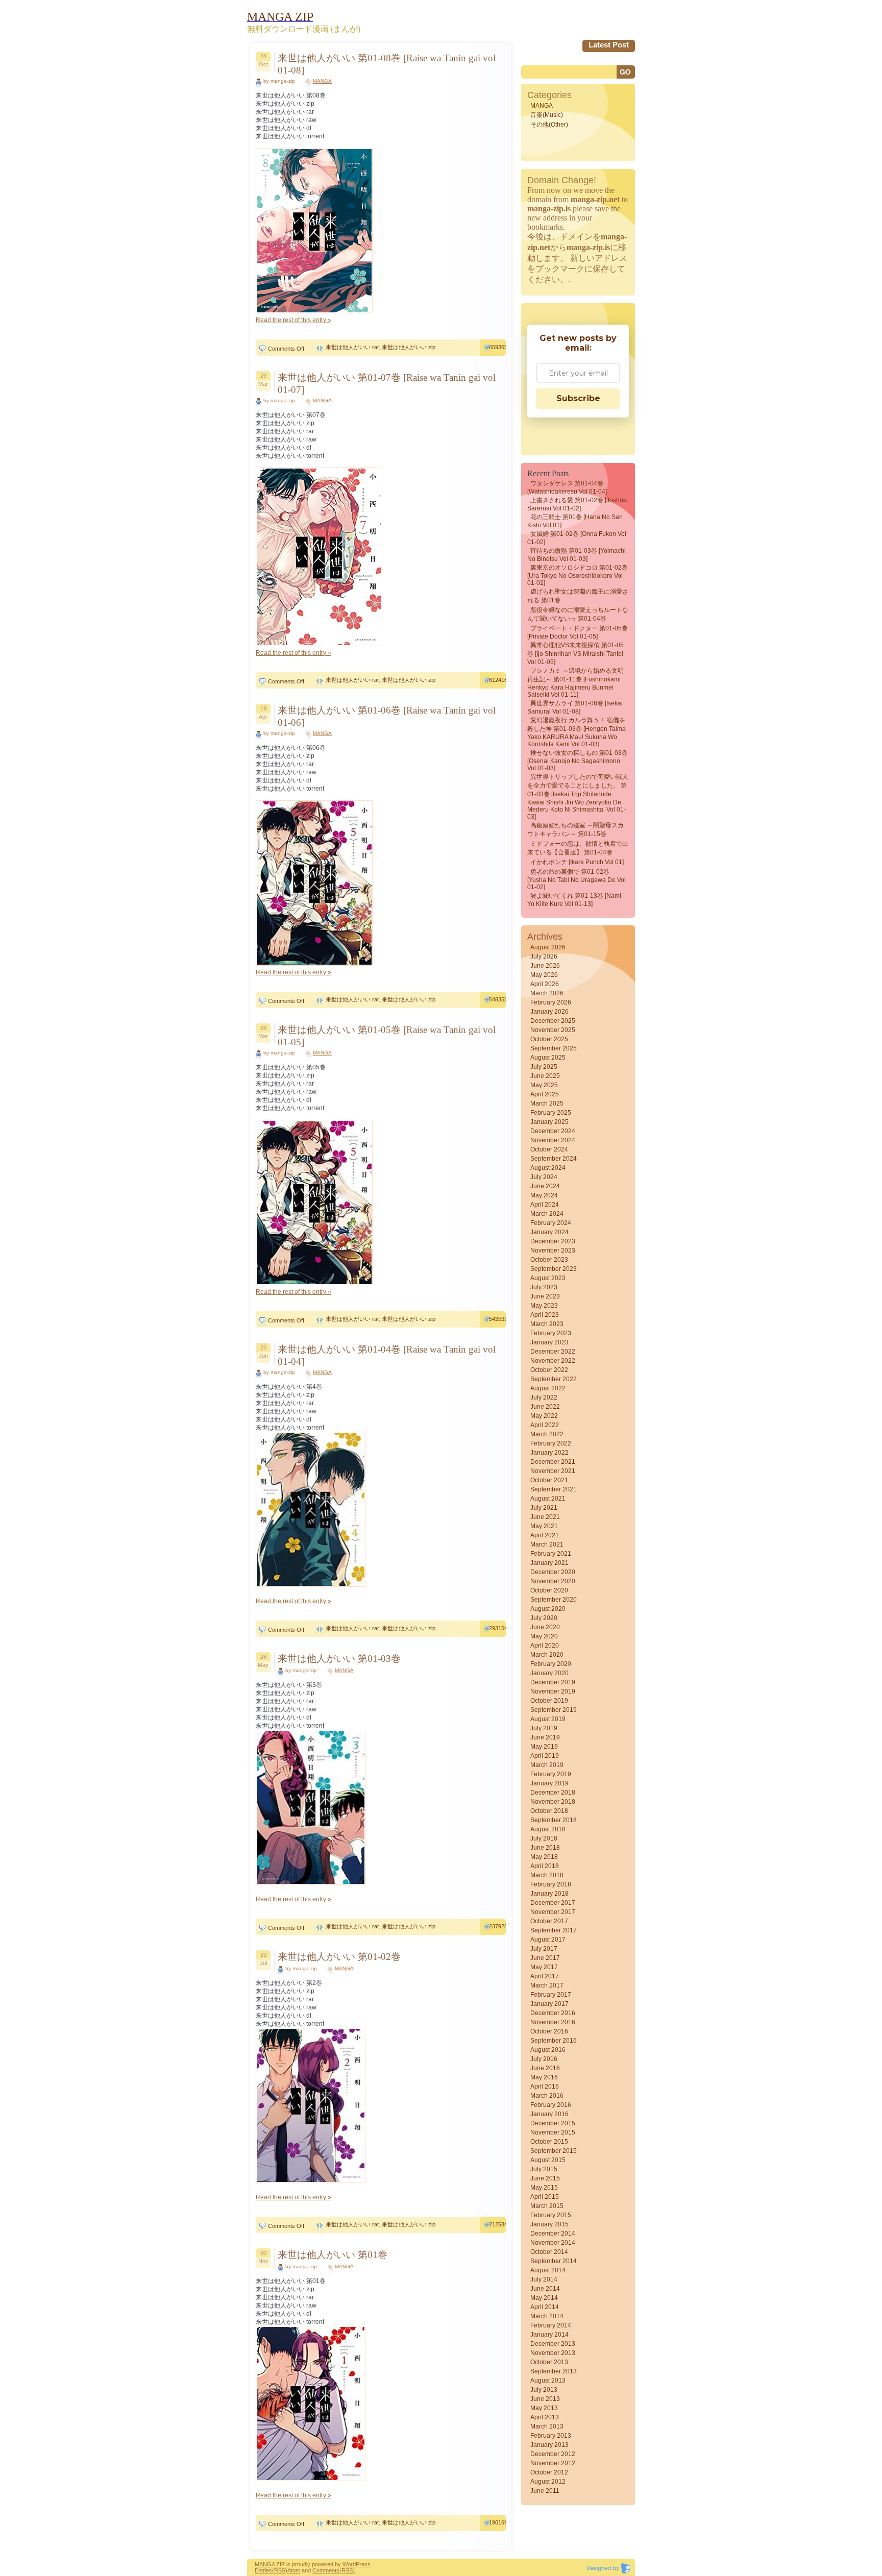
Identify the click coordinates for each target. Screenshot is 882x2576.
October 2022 (549, 1370)
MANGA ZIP (270, 2564)
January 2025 (549, 1122)
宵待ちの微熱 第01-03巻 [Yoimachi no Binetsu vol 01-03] (577, 555)
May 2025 (544, 1085)
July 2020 (544, 1618)
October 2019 (549, 1701)
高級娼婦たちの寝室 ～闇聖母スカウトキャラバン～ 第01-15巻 (575, 830)
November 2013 (553, 2353)
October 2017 (549, 1921)
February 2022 (551, 1443)
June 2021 (545, 1517)
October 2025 (549, 1039)
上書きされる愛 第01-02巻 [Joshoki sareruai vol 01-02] (578, 504)
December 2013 (553, 2344)
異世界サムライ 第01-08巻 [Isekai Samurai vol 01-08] (575, 707)
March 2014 (547, 2316)
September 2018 (554, 1820)
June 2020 (545, 1627)
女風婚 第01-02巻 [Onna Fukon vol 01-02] (577, 538)
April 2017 (545, 1976)
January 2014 (549, 2335)
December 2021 (553, 1462)
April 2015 (545, 2197)
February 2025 (551, 1113)
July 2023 (544, 1287)
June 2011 (545, 2491)
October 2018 (549, 1811)
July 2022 (544, 1397)
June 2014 (545, 2289)
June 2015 (545, 2178)
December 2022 (553, 1352)
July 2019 (544, 1728)
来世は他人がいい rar (352, 347)
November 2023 (553, 1250)
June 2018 (545, 1848)
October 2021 (549, 1480)
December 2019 (553, 1682)
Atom (294, 2570)
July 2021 (544, 1508)
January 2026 (549, 1012)
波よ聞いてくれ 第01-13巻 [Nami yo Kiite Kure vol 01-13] (574, 900)
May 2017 (544, 1967)
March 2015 (547, 2206)
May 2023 (544, 1306)
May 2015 (544, 2188)
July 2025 (544, 1067)
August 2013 (548, 2381)
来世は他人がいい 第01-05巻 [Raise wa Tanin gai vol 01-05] (387, 1036)
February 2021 (551, 1554)
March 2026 (547, 993)
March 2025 (547, 1103)
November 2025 (553, 1030)
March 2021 (547, 1544)
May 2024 (544, 1195)
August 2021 (548, 1499)
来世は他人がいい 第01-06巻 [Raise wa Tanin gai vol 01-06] (387, 716)
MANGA (322, 81)
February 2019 (551, 1774)
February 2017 (551, 1995)
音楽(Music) (547, 115)
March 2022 (547, 1434)
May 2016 (544, 2077)
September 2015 (554, 2151)
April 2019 (545, 1756)
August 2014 (548, 2270)
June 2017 (545, 1958)
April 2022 (545, 1425)
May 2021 (544, 1526)
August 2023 (548, 1278)
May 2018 (544, 1857)
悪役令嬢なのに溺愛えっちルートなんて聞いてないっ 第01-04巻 (578, 614)
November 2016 (553, 2022)
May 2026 (544, 975)
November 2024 (553, 1140)
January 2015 (549, 2224)
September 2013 (554, 2371)
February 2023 (551, 1333)
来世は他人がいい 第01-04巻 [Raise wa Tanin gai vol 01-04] (387, 1355)
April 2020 (545, 1646)
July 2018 (544, 1838)
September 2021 (554, 1489)
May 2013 (544, 2408)
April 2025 (545, 1094)
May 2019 (544, 1747)
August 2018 (548, 1829)
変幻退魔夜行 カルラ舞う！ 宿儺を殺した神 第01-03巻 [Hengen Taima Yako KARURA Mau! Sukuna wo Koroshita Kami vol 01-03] (577, 732)
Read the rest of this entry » (293, 320)
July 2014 (544, 2279)
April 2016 (545, 2087)
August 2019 (548, 1719)
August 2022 (548, 1388)
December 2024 (553, 1131)
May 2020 (544, 1636)
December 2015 (553, 2123)
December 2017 (553, 1903)
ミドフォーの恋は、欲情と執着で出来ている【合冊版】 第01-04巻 (578, 848)
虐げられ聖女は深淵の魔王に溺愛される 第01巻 (578, 596)
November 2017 (553, 1912)
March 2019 (547, 1765)
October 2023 (549, 1260)
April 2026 (545, 984)
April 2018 (545, 1866)
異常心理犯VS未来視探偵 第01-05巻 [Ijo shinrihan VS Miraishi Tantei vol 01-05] (575, 654)
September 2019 (554, 1710)
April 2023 (545, 1315)
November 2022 (553, 1361)
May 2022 (544, 1416)
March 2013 (547, 2426)
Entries (263, 2570)
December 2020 (553, 1572)
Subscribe (578, 398)
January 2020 (549, 1673)
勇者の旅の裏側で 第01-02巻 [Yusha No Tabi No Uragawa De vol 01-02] (577, 879)
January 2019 (549, 1783)
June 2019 (545, 1737)
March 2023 (547, 1324)
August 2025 (548, 1058)
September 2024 (554, 1159)
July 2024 (544, 1177)
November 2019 (553, 1691)
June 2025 (545, 1076)
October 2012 (549, 2472)
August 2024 (548, 1168)
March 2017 (547, 1985)
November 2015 (553, 2132)
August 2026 (548, 947)
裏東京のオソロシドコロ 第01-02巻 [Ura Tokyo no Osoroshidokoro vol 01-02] (578, 575)
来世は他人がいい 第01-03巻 (339, 1659)
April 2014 (545, 2307)
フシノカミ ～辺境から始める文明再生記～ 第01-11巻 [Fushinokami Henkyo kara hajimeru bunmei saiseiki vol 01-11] (575, 683)
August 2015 (548, 2160)
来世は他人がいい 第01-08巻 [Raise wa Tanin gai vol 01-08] (387, 64)
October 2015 (549, 2142)
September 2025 (554, 1048)
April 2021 (545, 1535)
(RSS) (280, 2570)
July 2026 (544, 956)
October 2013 (549, 2362)
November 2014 (553, 2243)
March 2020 (547, 1655)
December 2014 (553, 2234)
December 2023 (553, 1241)
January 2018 (549, 1894)
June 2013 (545, 2399)
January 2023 (549, 1342)
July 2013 (544, 2390)
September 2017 (554, 1930)
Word (349, 2564)
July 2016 (544, 2059)
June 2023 (545, 1296)
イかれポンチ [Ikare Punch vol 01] (577, 862)
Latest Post (609, 45)
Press (363, 2564)
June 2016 (545, 2068)
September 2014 (554, 2261)
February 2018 (551, 1884)
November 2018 (553, 1802)
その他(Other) (549, 125)
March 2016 (547, 2096)
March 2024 (547, 1214)
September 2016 (554, 2041)
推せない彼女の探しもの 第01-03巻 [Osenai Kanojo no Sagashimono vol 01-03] (578, 760)
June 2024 (545, 1186)
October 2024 (549, 1149)
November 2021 (553, 1471)
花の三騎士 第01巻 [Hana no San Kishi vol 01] (575, 521)
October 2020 (549, 1590)
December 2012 (553, 2454)
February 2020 (551, 1664)
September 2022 (554, 1379)
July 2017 (544, 1949)
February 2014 (551, 2325)
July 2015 (544, 2169)
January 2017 (549, 2004)
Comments (326, 2570)
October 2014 (549, 2252)
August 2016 (548, 2050)
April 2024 (545, 1205)
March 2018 (547, 1875)
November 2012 (553, 2463)
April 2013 (545, 2417)
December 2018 (553, 1793)
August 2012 (548, 2482)
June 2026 (545, 966)
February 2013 (551, 2436)
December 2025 (553, 1021)
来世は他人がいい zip (409, 347)
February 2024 (551, 1223)
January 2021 (549, 1563)
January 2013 (549, 2445)
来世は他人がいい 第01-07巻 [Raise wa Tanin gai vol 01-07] (387, 384)
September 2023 (554, 1269)
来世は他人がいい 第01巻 (333, 2255)
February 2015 (551, 2215)
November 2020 (553, 1581)
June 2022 (545, 1407)
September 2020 (554, 1600)
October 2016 (549, 2031)
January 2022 (549, 1453)
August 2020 (548, 1609)
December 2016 (553, 2013)
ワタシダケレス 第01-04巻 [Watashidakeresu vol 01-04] (567, 487)
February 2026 (551, 1002)
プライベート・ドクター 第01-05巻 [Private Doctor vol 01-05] (578, 632)
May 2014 (544, 2298)
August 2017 (548, 1940)
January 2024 (549, 1232)
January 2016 (549, 2114)
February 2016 (551, 2105)
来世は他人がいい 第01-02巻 (339, 1957)
